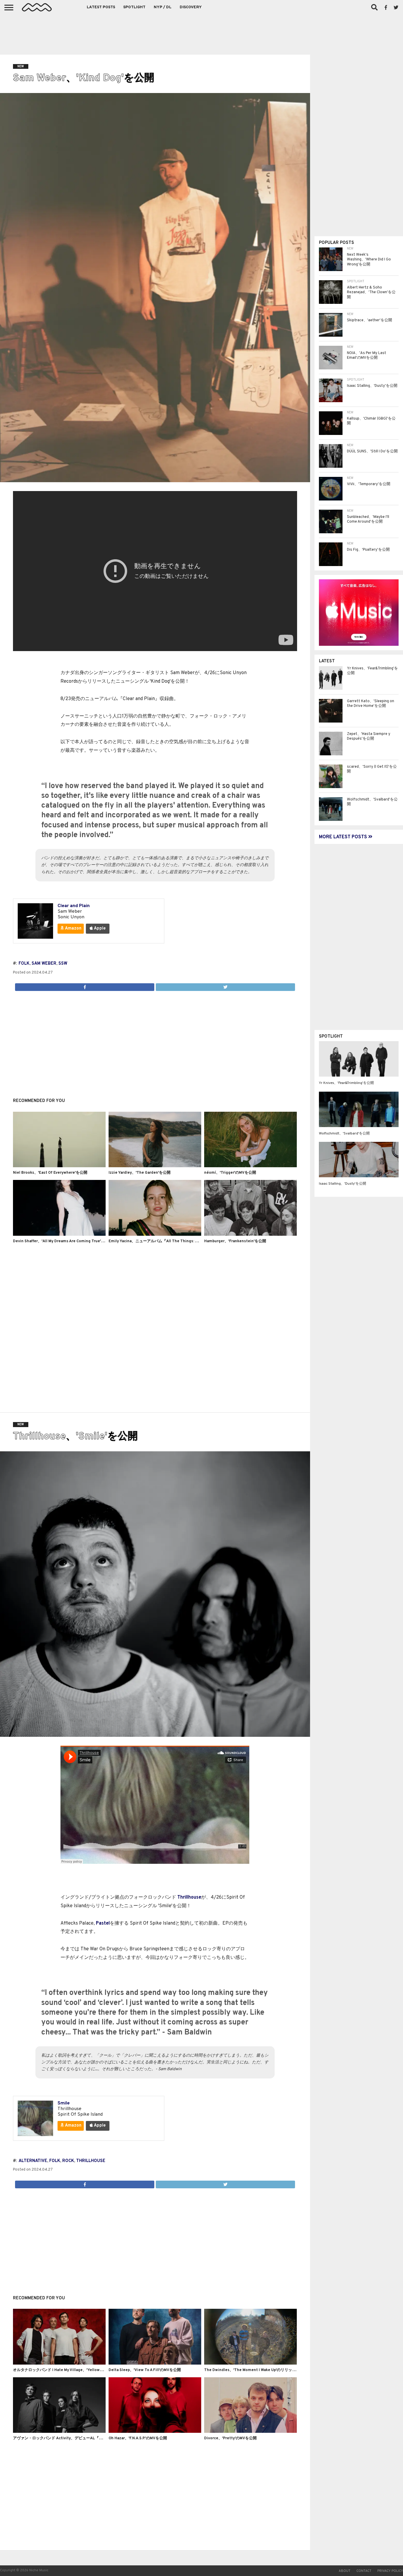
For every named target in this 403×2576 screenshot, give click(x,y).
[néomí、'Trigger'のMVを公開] (250, 1166)
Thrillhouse (189, 1897)
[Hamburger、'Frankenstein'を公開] (250, 1235)
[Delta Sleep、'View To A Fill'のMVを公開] (155, 2363)
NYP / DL (163, 7)
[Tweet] (225, 986)
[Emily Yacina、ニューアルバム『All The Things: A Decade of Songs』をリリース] (155, 1235)
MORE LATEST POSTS (344, 837)
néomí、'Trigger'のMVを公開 (230, 1173)
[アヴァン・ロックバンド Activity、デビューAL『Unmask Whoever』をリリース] (59, 2432)
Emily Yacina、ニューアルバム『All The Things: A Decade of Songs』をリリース (180, 1241)
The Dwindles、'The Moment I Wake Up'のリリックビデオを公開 (262, 2370)
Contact (364, 2571)
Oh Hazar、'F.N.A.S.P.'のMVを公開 (138, 2438)
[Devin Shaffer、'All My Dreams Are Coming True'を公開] (59, 1235)
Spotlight (134, 7)
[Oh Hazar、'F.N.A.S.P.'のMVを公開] (155, 2432)
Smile (64, 2103)
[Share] (85, 986)
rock (68, 2161)
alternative (33, 2161)
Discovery (191, 7)
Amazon (73, 928)
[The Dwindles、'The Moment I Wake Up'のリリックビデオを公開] (250, 2363)
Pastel (103, 1923)
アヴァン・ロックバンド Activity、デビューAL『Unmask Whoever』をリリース (83, 2438)
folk (24, 964)
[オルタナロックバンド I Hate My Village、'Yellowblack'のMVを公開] (59, 2363)
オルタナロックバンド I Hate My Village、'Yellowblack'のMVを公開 (72, 2370)
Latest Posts (101, 7)
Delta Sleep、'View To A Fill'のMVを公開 (145, 2370)
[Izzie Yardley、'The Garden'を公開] (155, 1166)
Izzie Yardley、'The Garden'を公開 (140, 1173)
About (345, 2571)
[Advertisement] (201, 32)
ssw (63, 964)
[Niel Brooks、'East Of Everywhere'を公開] (59, 1166)
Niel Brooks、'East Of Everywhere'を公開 (50, 1173)
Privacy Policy (390, 2571)
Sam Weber (44, 964)
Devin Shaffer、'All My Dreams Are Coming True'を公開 (63, 1241)
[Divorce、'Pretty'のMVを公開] (250, 2432)
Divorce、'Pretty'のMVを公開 (230, 2438)
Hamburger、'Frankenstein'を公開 (235, 1241)
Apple (99, 928)
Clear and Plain (74, 906)
